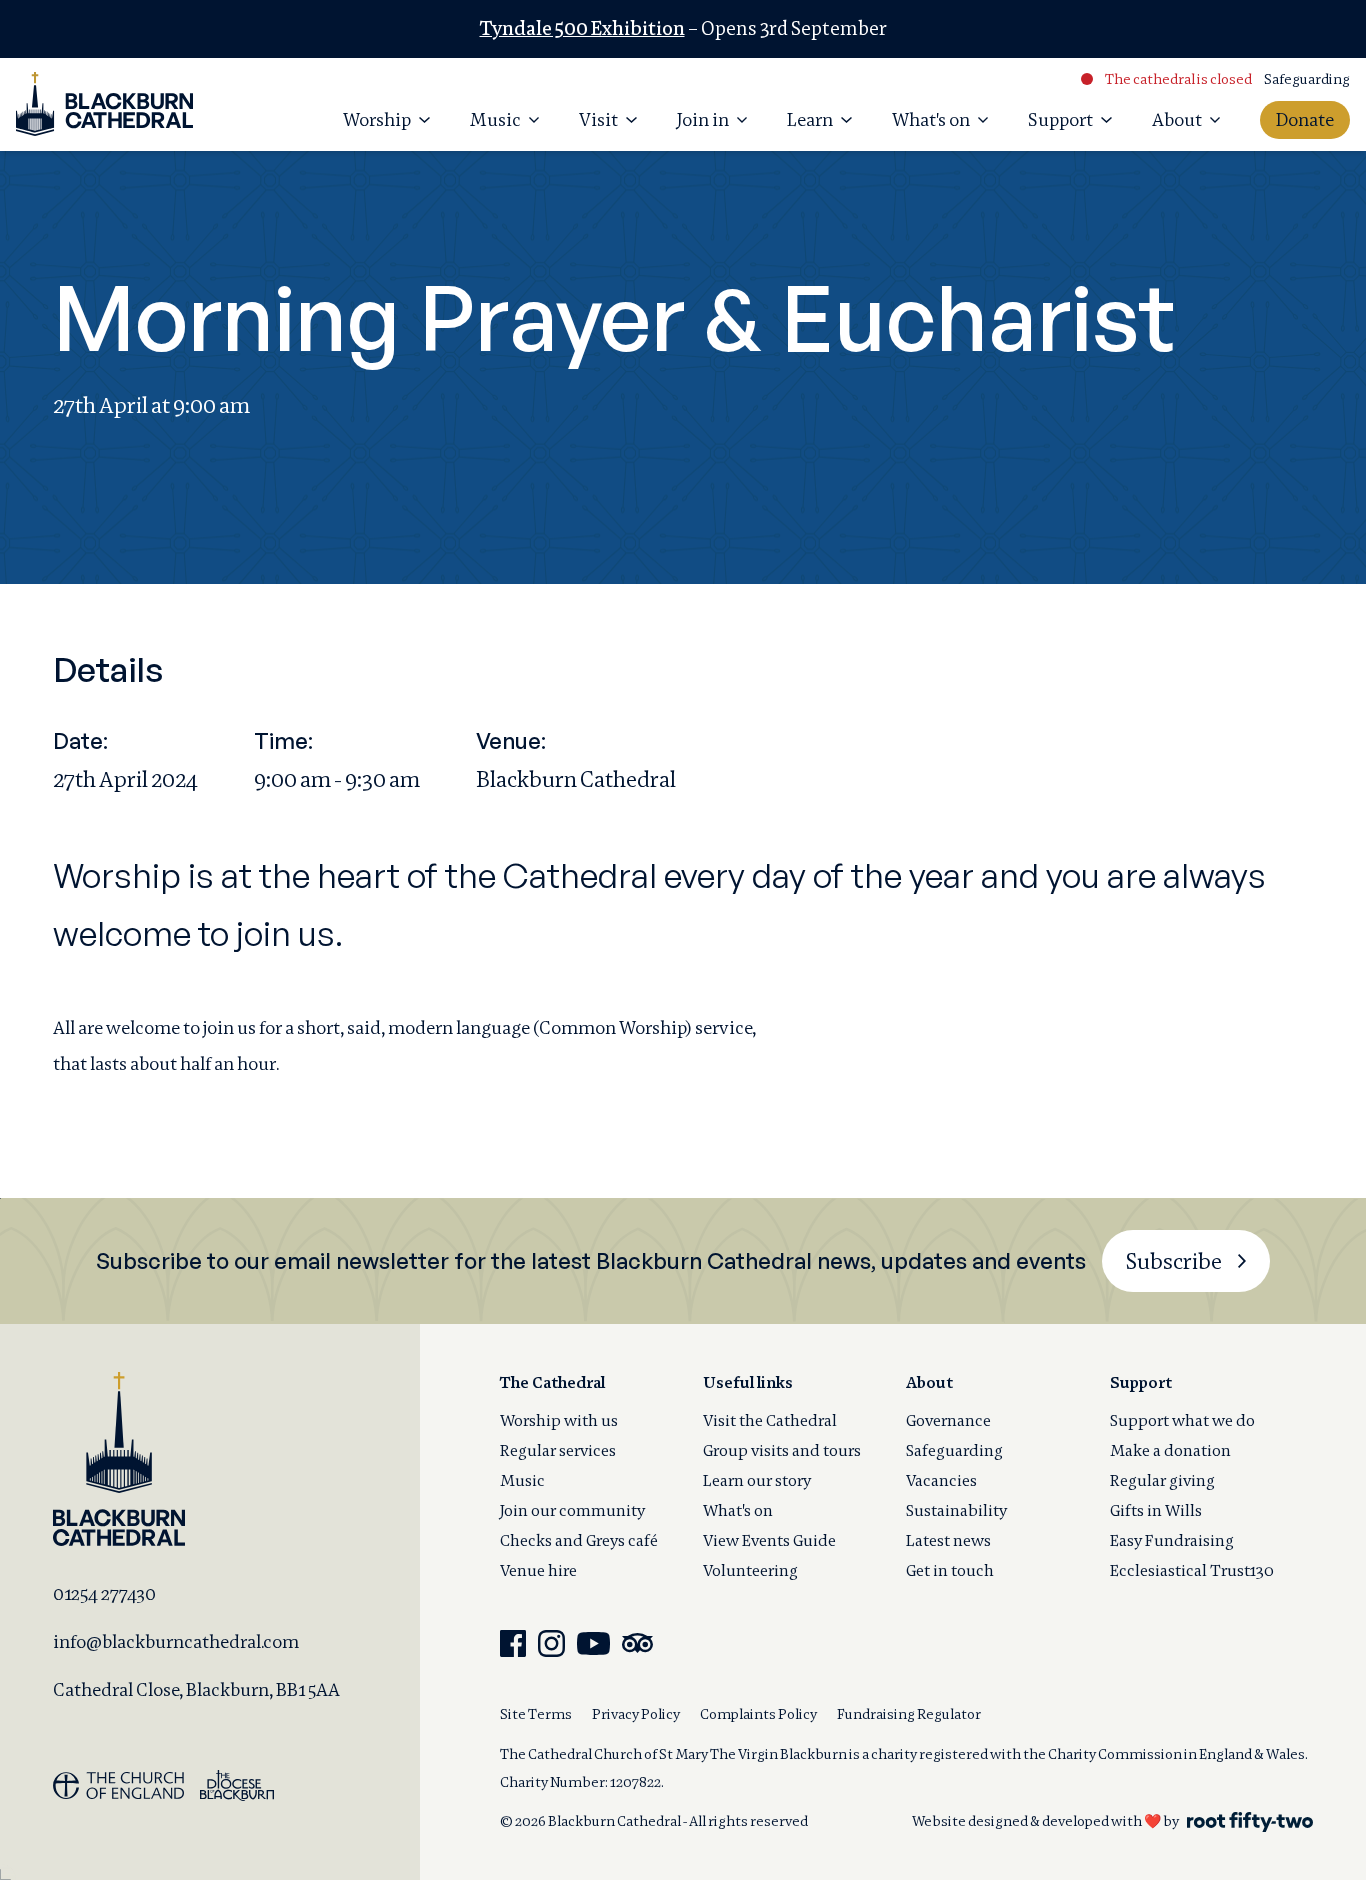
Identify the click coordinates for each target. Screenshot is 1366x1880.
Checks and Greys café (579, 1540)
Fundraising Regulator (909, 1714)
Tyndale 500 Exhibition (582, 28)
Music (522, 1480)
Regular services (558, 1450)
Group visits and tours (782, 1450)
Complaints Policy (758, 1714)
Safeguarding (1307, 79)
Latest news (948, 1540)
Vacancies (941, 1480)
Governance (948, 1420)
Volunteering (750, 1570)
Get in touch (950, 1570)
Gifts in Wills (1156, 1510)
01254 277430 (104, 1593)
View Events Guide (769, 1540)
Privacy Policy (636, 1714)
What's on (738, 1510)
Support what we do (1182, 1420)
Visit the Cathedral (770, 1420)
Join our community (572, 1510)
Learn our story (757, 1480)
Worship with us (559, 1420)
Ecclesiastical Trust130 (1192, 1570)
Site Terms (536, 1714)
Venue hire (538, 1570)
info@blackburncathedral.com (176, 1641)
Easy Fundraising (1172, 1540)
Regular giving (1162, 1480)
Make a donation (1170, 1450)
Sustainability (956, 1510)
